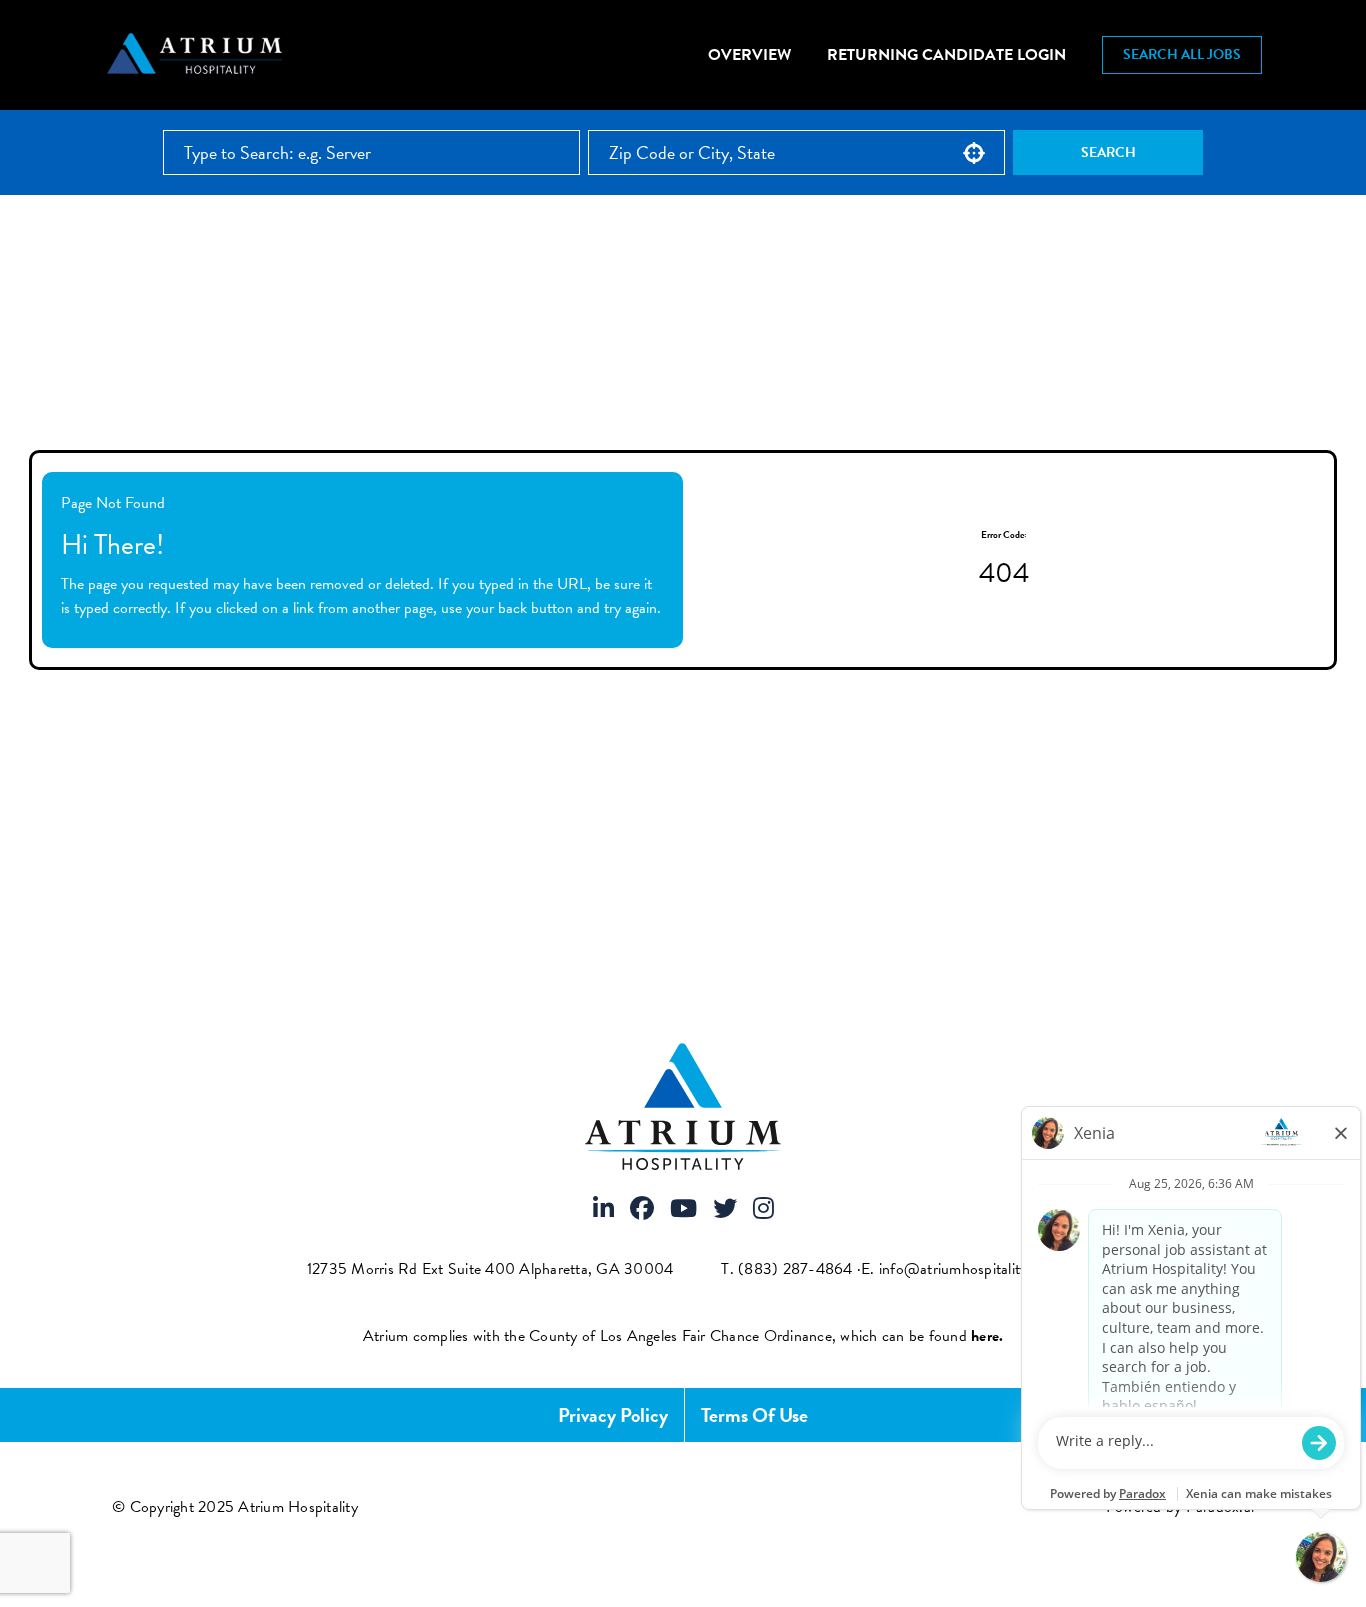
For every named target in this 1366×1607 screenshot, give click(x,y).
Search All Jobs (1182, 54)
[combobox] (796, 152)
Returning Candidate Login (946, 55)
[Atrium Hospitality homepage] (197, 55)
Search (1108, 152)
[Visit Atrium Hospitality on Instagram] (763, 1210)
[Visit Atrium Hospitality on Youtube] (683, 1210)
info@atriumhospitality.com (969, 1269)
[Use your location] (974, 153)
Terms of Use (754, 1415)
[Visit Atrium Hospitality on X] (725, 1210)
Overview (749, 55)
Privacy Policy (613, 1415)
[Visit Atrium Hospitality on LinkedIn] (603, 1210)
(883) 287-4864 (795, 1269)
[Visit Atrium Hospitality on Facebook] (642, 1210)
